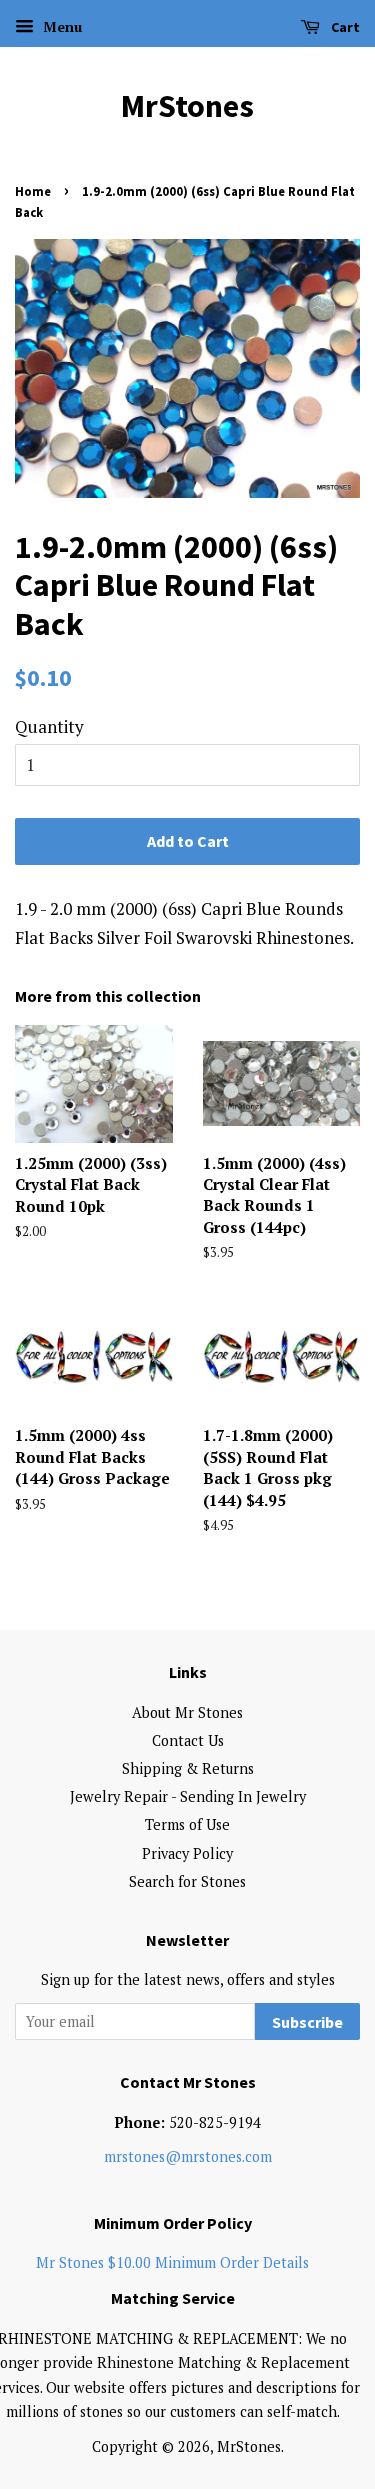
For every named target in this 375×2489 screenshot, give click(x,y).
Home (33, 191)
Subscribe (307, 2022)
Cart (344, 27)
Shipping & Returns (188, 1768)
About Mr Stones (187, 1712)
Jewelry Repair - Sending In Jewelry (188, 1796)
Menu (60, 26)
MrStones (187, 106)
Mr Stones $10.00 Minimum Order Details (172, 2262)
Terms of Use (187, 1824)
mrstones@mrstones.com (188, 2156)
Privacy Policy (187, 1853)
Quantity (49, 726)
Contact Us (188, 1740)
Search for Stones (187, 1881)
